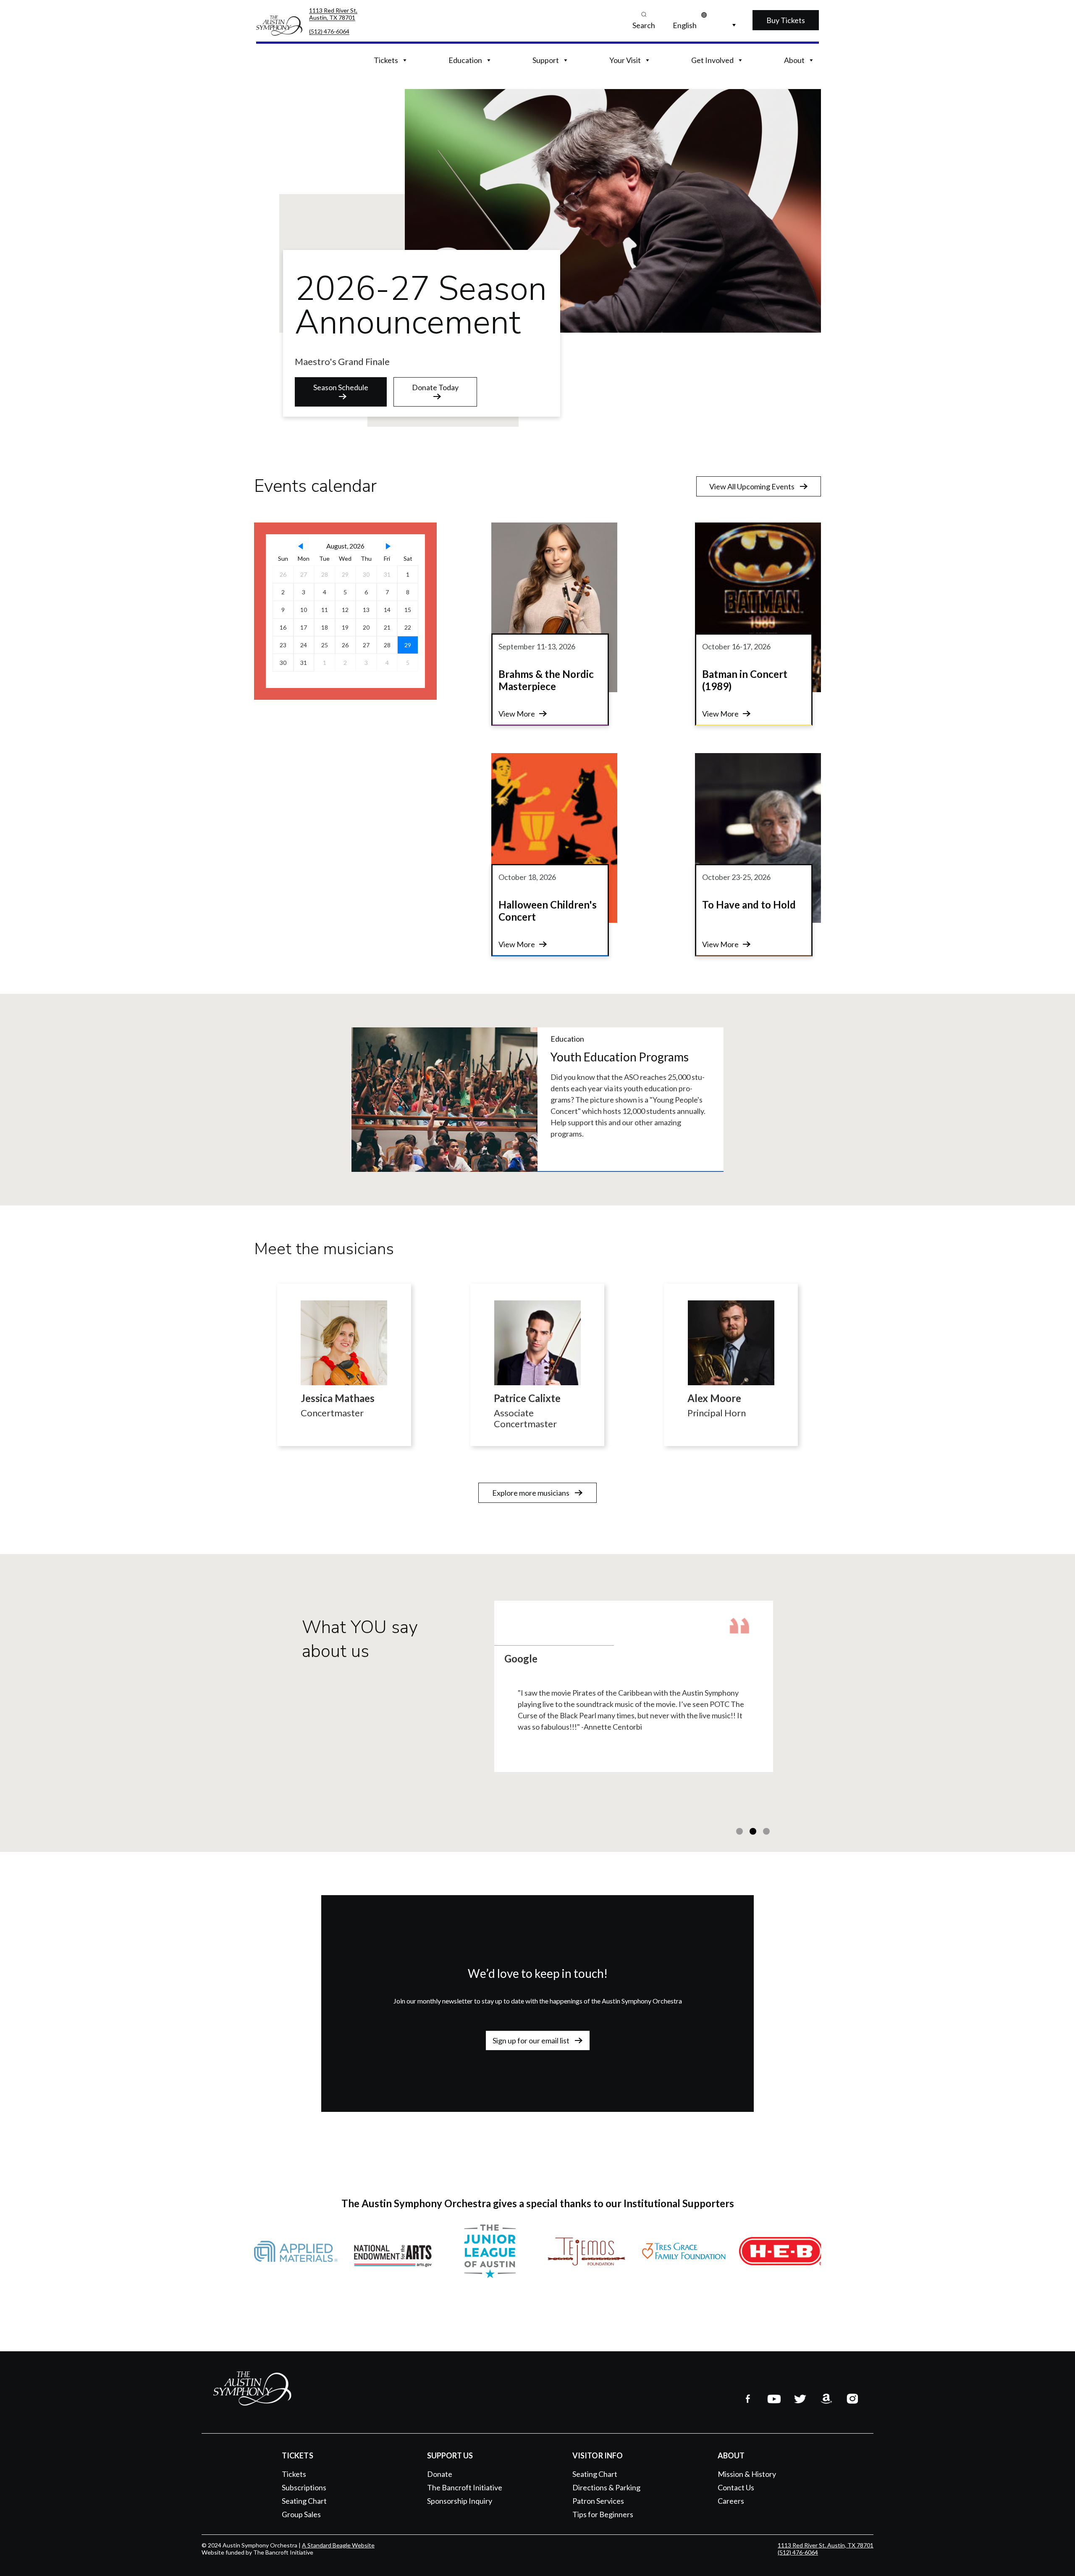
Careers (731, 2501)
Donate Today (435, 387)
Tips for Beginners (603, 2514)
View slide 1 (739, 1831)
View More (517, 714)
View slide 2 (753, 1831)
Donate (440, 2474)
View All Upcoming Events (752, 486)
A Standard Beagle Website (338, 2545)
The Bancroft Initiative (465, 2487)
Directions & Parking (606, 2487)
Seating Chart (304, 2501)
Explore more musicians (531, 1493)
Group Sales (301, 2514)
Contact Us (736, 2487)
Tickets (294, 2474)
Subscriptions (304, 2487)
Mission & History (747, 2474)
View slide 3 (766, 1831)
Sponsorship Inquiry (460, 2501)
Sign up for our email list (532, 2040)
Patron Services (598, 2501)
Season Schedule (341, 387)
